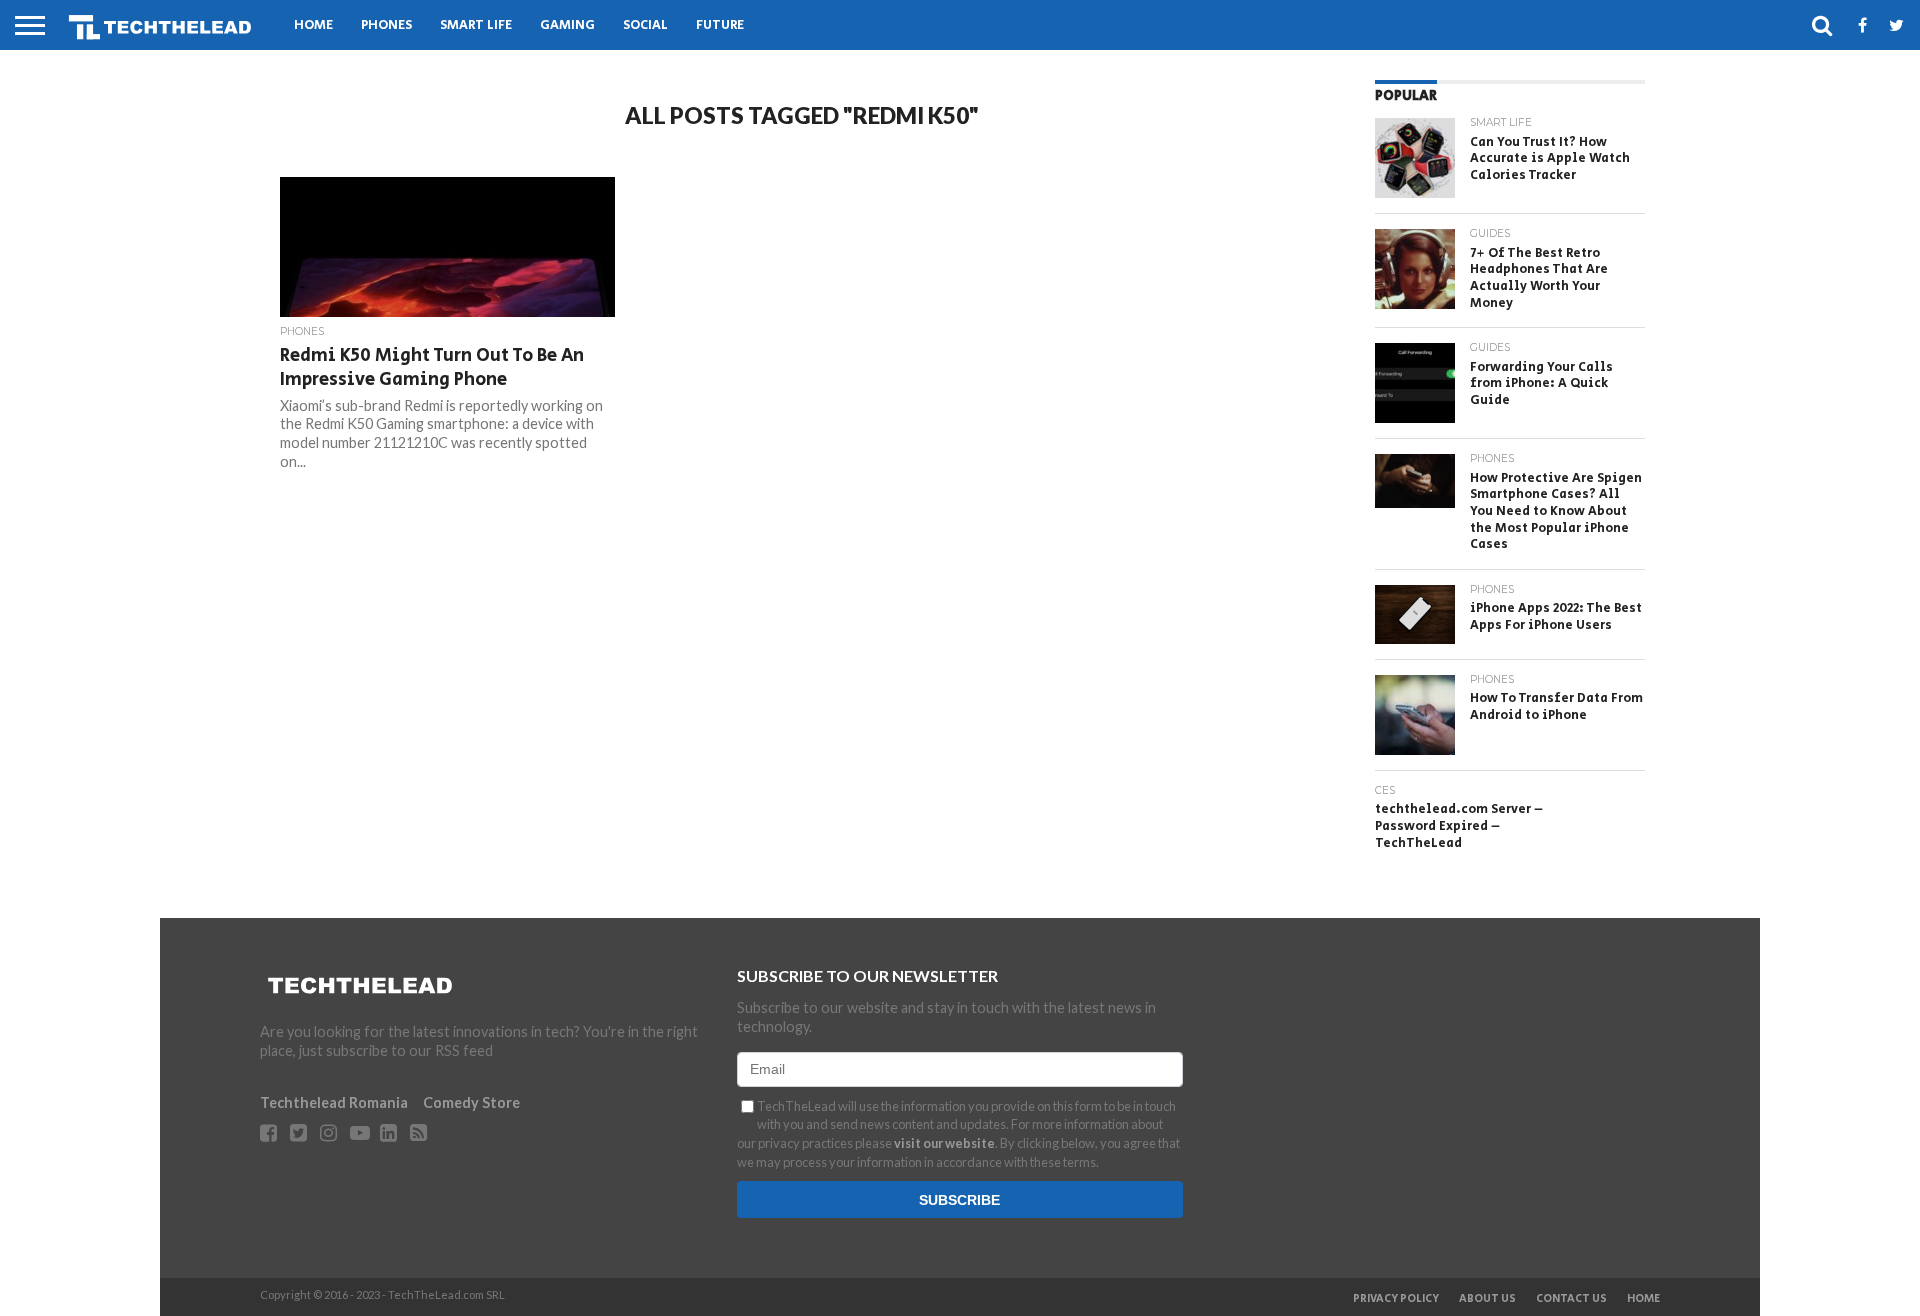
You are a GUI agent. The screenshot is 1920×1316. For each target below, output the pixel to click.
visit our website (944, 1143)
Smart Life (476, 25)
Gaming (567, 25)
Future (720, 25)
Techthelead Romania (334, 1102)
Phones (386, 25)
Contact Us (1571, 1299)
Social (645, 25)
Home (313, 25)
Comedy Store (471, 1102)
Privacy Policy (1396, 1299)
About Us (1487, 1299)
